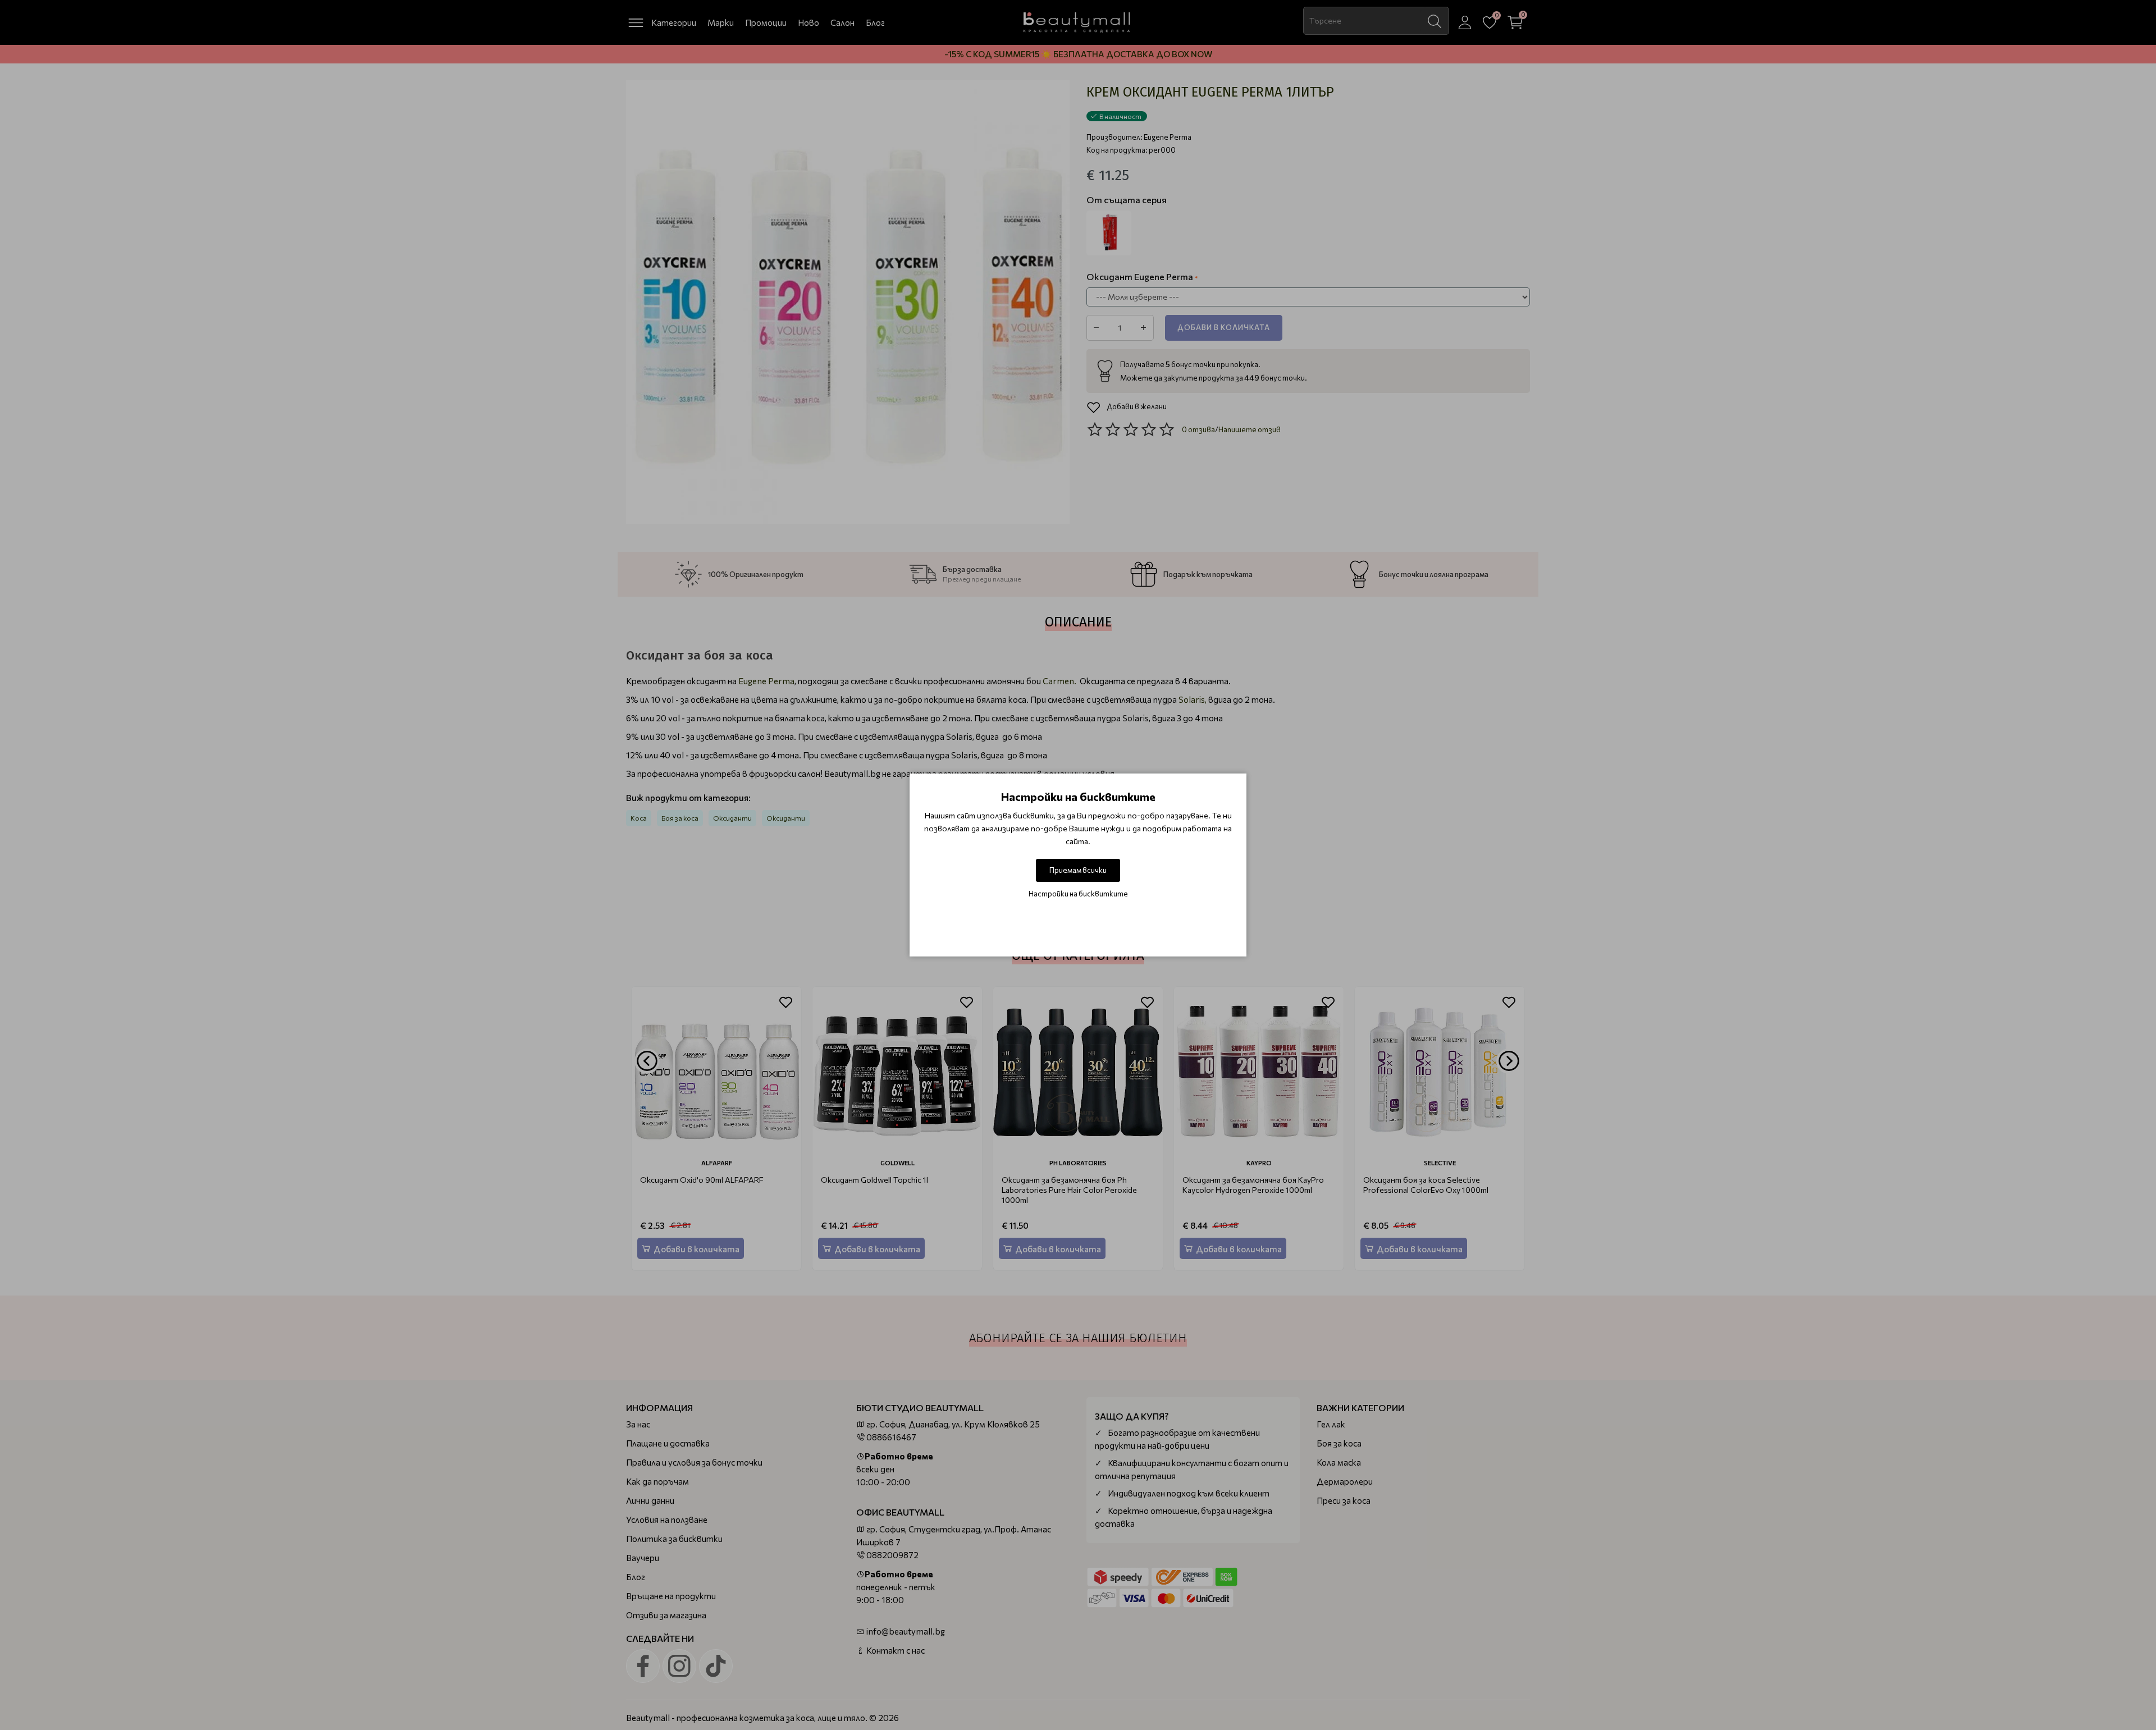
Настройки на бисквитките (1078, 894)
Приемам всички (1078, 870)
